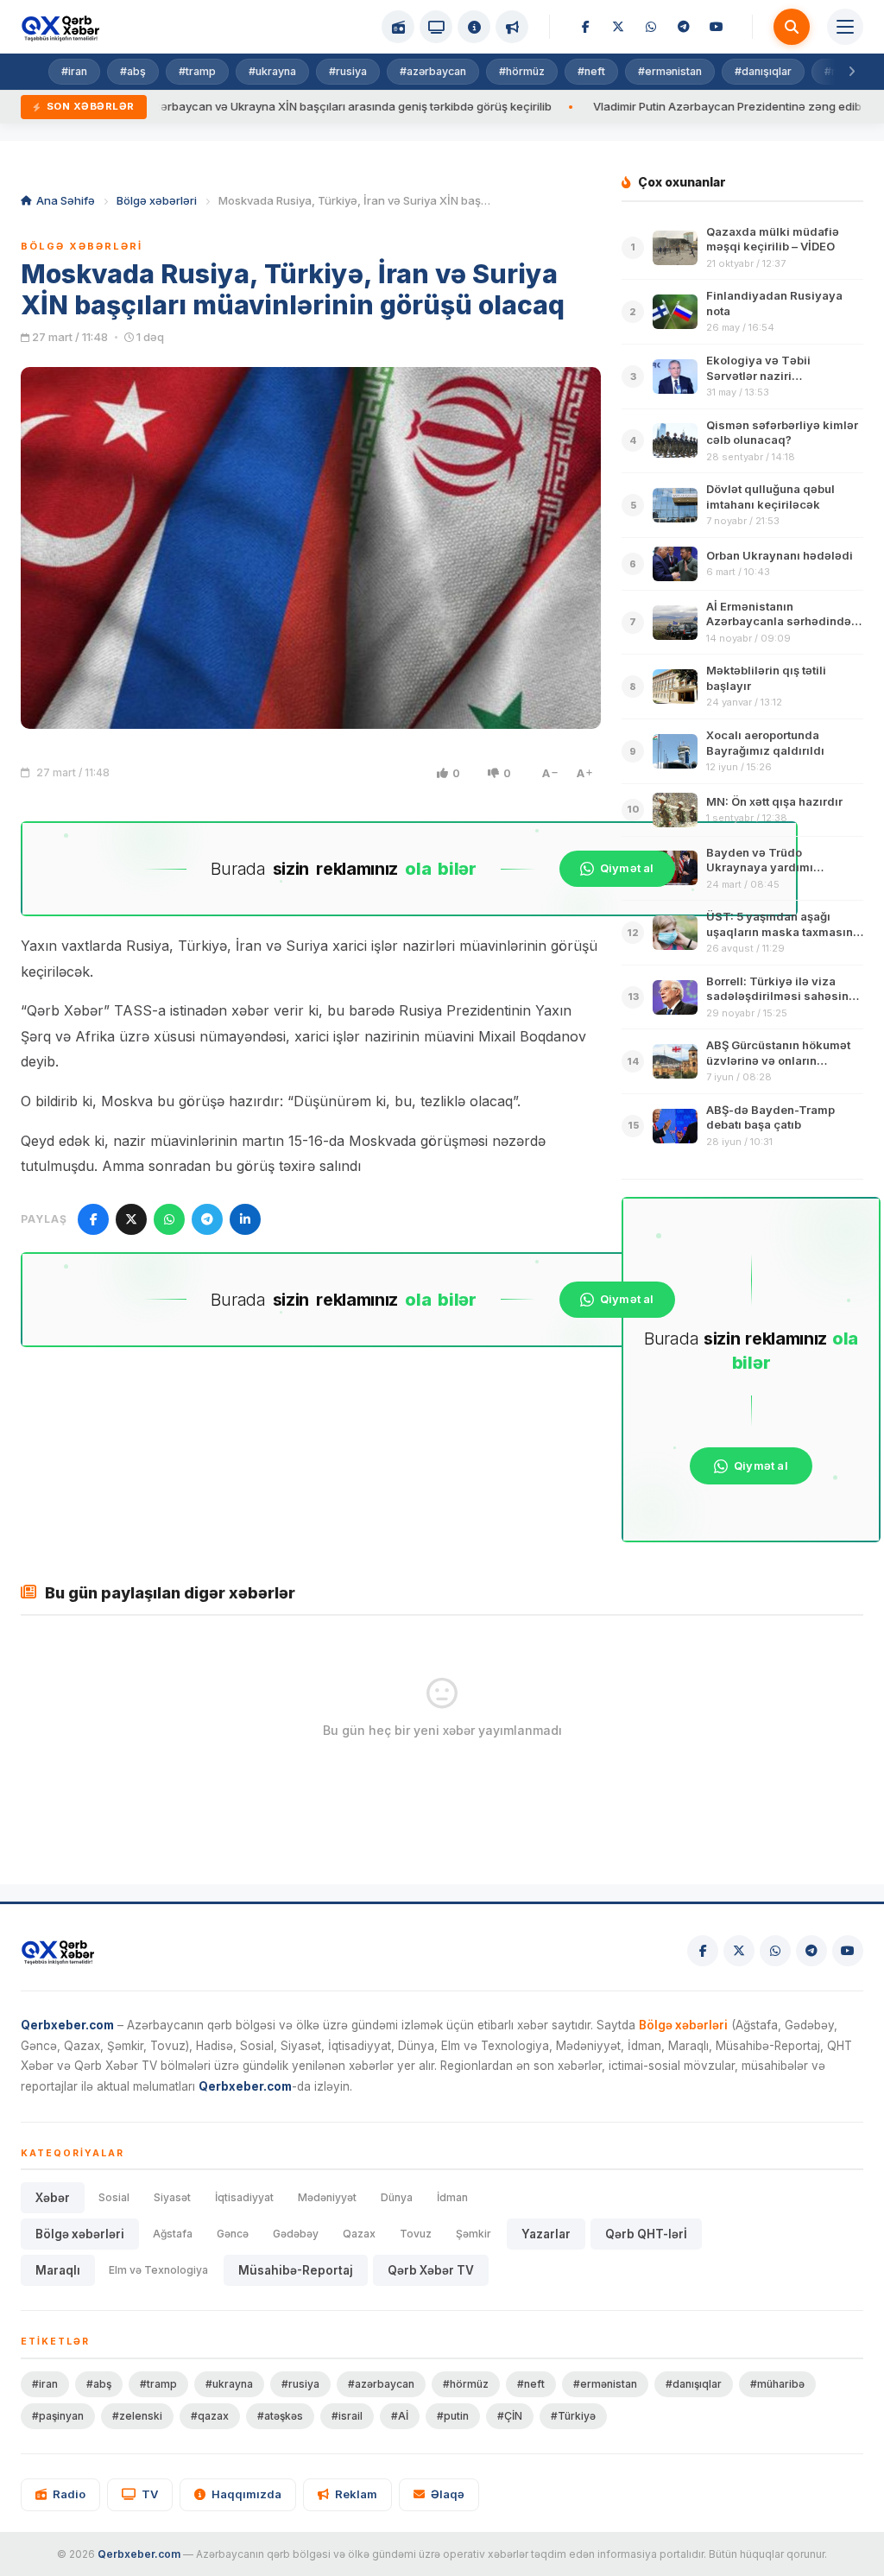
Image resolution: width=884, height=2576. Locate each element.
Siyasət (172, 2197)
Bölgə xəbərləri (157, 200)
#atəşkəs (280, 2416)
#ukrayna (272, 71)
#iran (74, 71)
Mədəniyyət (327, 2197)
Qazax (359, 2234)
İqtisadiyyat (244, 2197)
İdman (452, 2197)
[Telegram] (684, 27)
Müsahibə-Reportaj (296, 2270)
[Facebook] (585, 27)
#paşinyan (58, 2416)
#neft (591, 71)
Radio (69, 2494)
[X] (618, 27)
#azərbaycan (433, 71)
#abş (133, 71)
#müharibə (777, 2384)
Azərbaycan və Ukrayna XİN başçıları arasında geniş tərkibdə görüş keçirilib (285, 106)
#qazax (210, 2416)
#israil (347, 2416)
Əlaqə (448, 2494)
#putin (453, 2416)
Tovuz (416, 2234)
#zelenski (137, 2416)
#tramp (197, 71)
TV (150, 2494)
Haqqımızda (246, 2494)
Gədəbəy (296, 2234)
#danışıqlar (763, 71)
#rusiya (348, 71)
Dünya (397, 2197)
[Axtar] (792, 27)
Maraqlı (58, 2270)
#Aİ (400, 2416)
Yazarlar (546, 2234)
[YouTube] (717, 27)
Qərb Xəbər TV (431, 2270)
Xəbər (53, 2198)
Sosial (114, 2197)
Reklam (356, 2494)
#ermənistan (670, 71)
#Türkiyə (573, 2416)
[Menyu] (845, 27)
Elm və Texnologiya (158, 2270)
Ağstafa (173, 2234)
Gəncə (233, 2234)
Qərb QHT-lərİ (646, 2234)
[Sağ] (851, 72)
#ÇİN (510, 2416)
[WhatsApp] (651, 27)
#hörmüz (522, 71)
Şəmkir (474, 2234)
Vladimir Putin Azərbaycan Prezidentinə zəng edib (663, 106)
